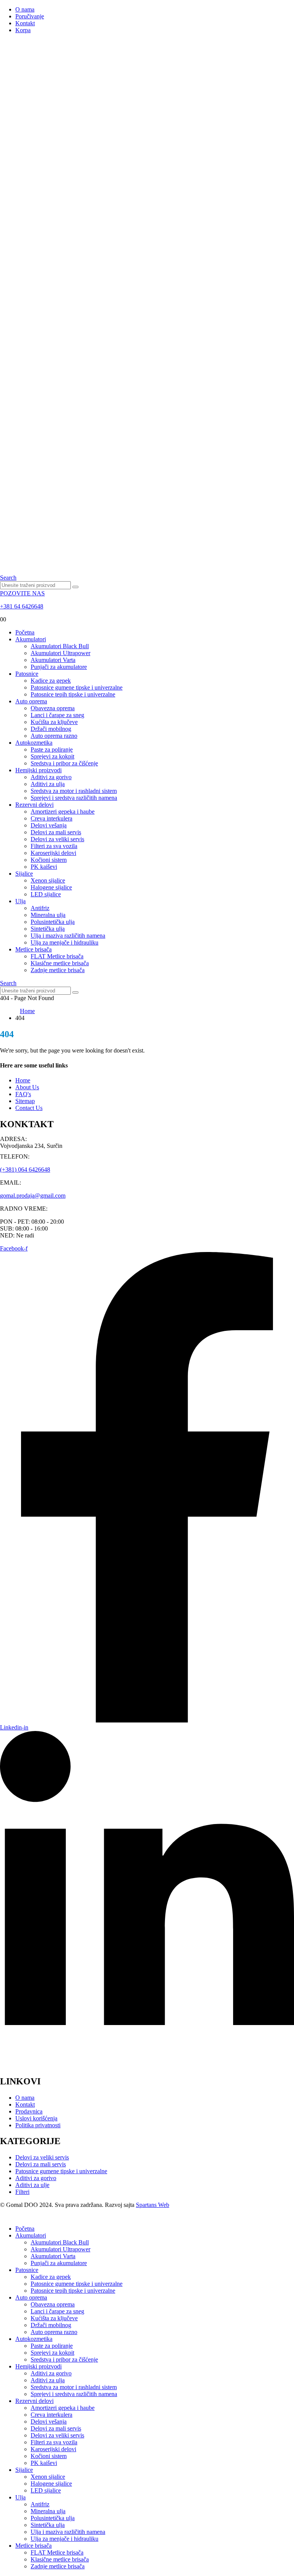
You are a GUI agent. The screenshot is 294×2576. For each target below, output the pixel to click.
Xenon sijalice (48, 880)
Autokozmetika (34, 743)
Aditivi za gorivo (51, 777)
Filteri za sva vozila (54, 846)
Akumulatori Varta (53, 660)
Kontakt (25, 23)
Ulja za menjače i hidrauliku (65, 942)
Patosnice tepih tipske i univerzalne (73, 694)
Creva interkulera (51, 818)
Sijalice (24, 874)
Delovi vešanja (49, 825)
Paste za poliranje (52, 749)
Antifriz (40, 908)
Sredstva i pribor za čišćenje (64, 763)
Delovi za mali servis (56, 832)
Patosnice (27, 674)
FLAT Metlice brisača (57, 956)
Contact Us (29, 1108)
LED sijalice (46, 894)
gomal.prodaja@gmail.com (33, 1196)
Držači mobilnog (51, 729)
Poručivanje (30, 16)
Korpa (23, 30)
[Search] (75, 587)
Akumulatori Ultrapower (60, 653)
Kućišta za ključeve (54, 722)
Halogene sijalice (51, 887)
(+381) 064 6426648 (25, 1169)
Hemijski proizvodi (38, 770)
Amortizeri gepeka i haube (63, 812)
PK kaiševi (44, 867)
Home (23, 1080)
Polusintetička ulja (53, 922)
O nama (25, 9)
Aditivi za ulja (48, 784)
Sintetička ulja (48, 929)
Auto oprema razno (54, 736)
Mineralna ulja (48, 915)
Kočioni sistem (49, 860)
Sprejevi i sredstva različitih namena (74, 798)
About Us (27, 1087)
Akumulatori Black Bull (60, 646)
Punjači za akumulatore (59, 667)
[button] (8, 578)
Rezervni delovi (34, 805)
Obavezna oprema (53, 708)
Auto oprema (31, 701)
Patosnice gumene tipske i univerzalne (77, 687)
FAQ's (23, 1094)
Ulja (20, 901)
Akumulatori (31, 639)
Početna (25, 632)
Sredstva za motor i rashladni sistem (74, 791)
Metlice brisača (33, 949)
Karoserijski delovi (53, 853)
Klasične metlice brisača (60, 963)
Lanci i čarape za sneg (57, 715)
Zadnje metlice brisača (58, 970)
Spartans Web (153, 2205)
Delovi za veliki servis (57, 839)
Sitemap (25, 1101)
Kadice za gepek (51, 681)
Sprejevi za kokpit (52, 756)
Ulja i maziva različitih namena (68, 936)
